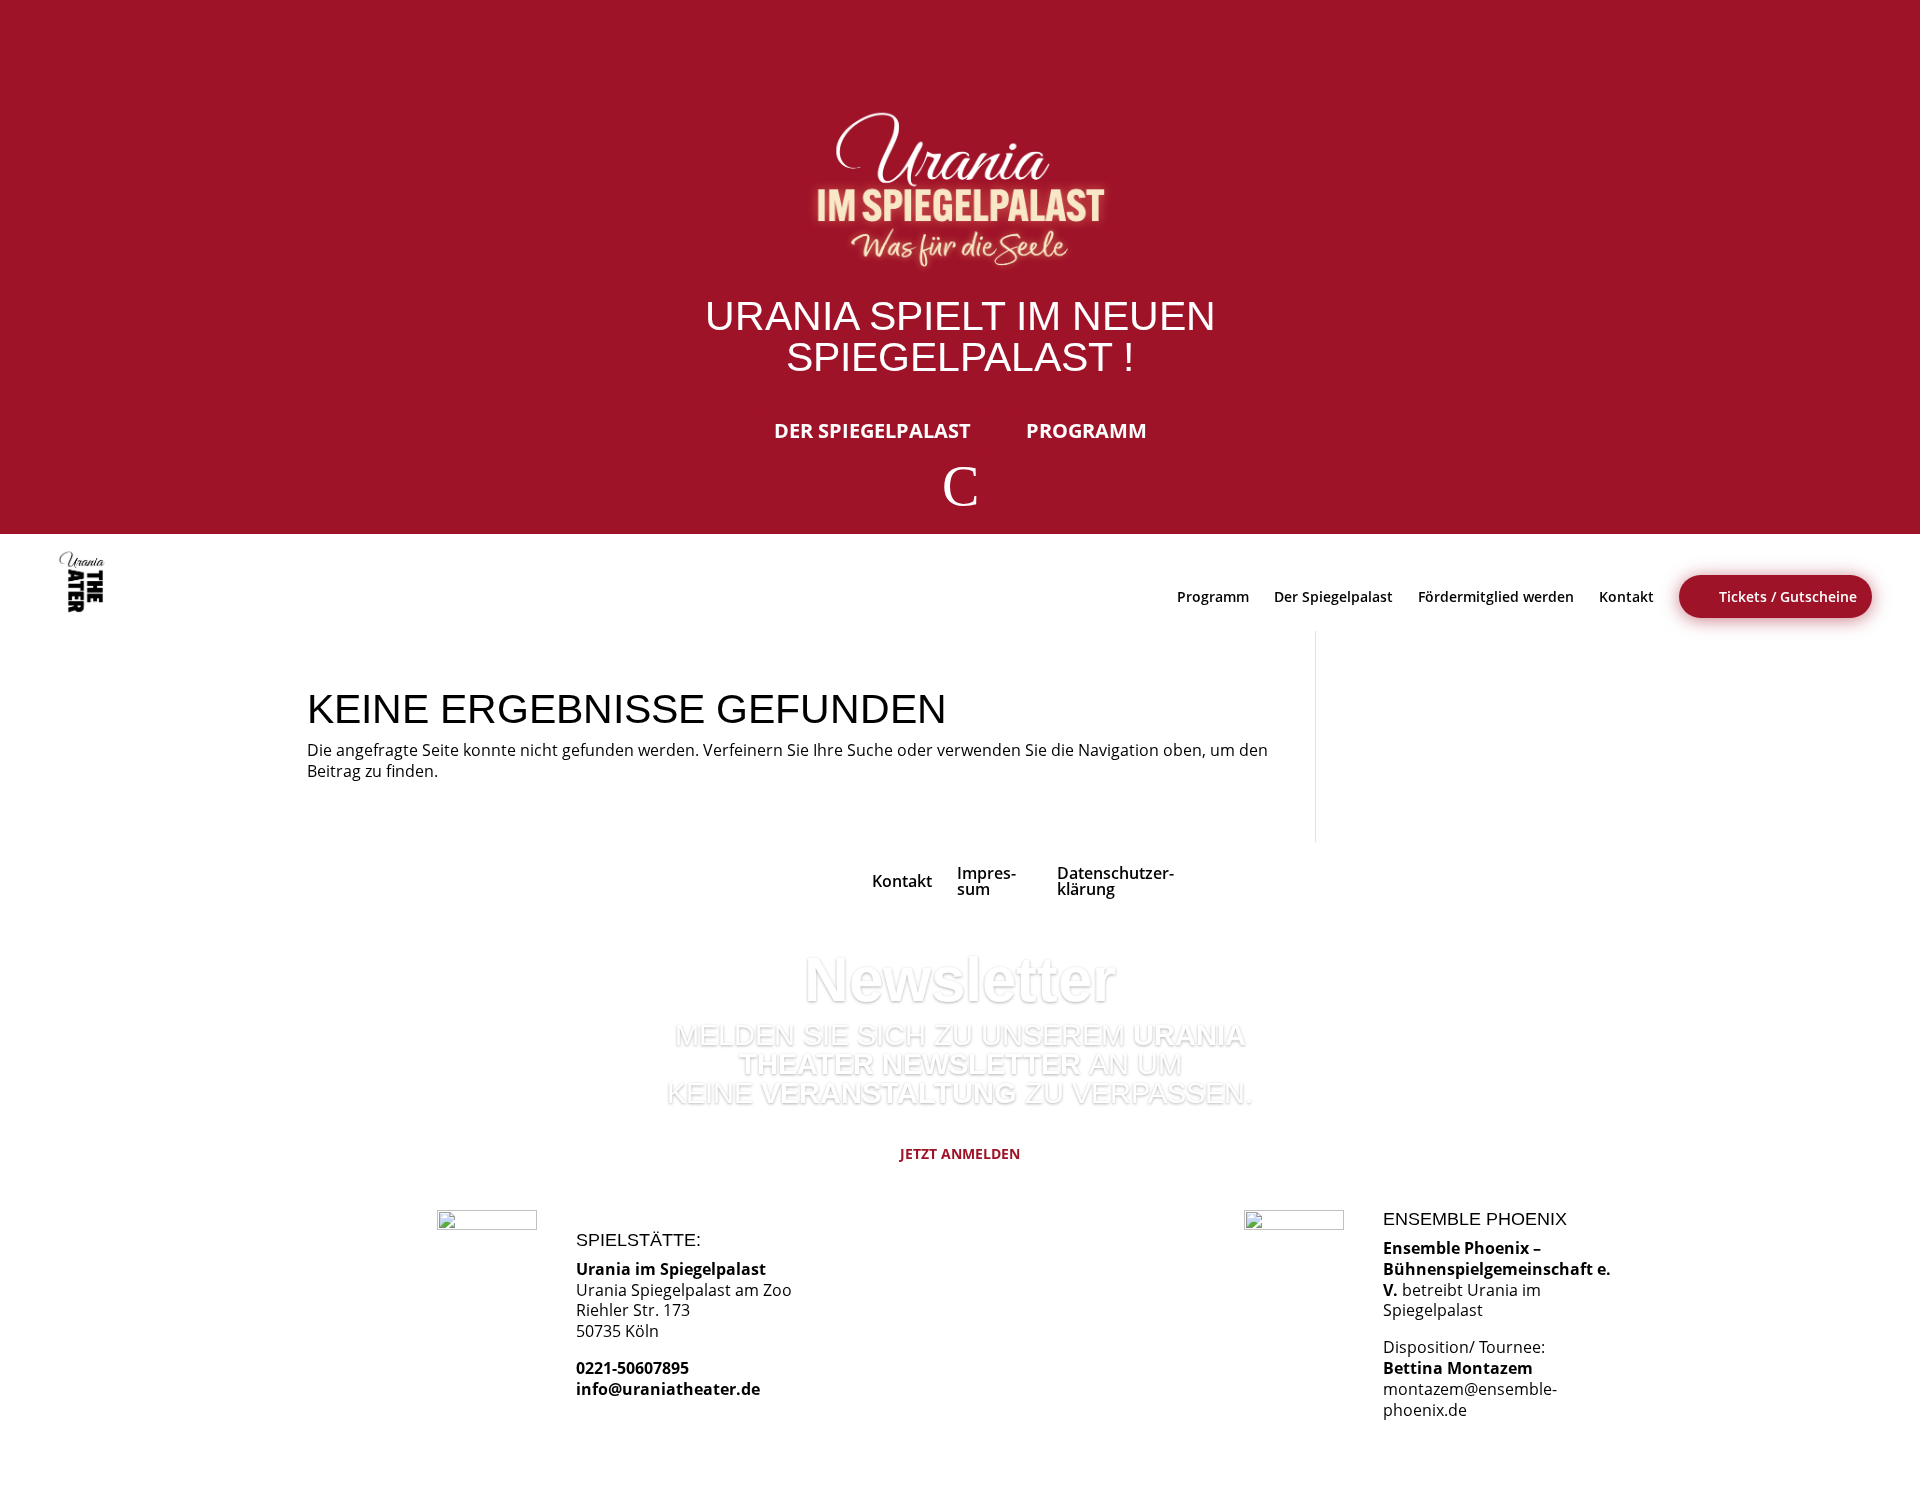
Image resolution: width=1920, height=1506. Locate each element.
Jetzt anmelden (960, 1153)
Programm (1086, 430)
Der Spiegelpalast (872, 430)
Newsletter (960, 979)
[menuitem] (85, 582)
